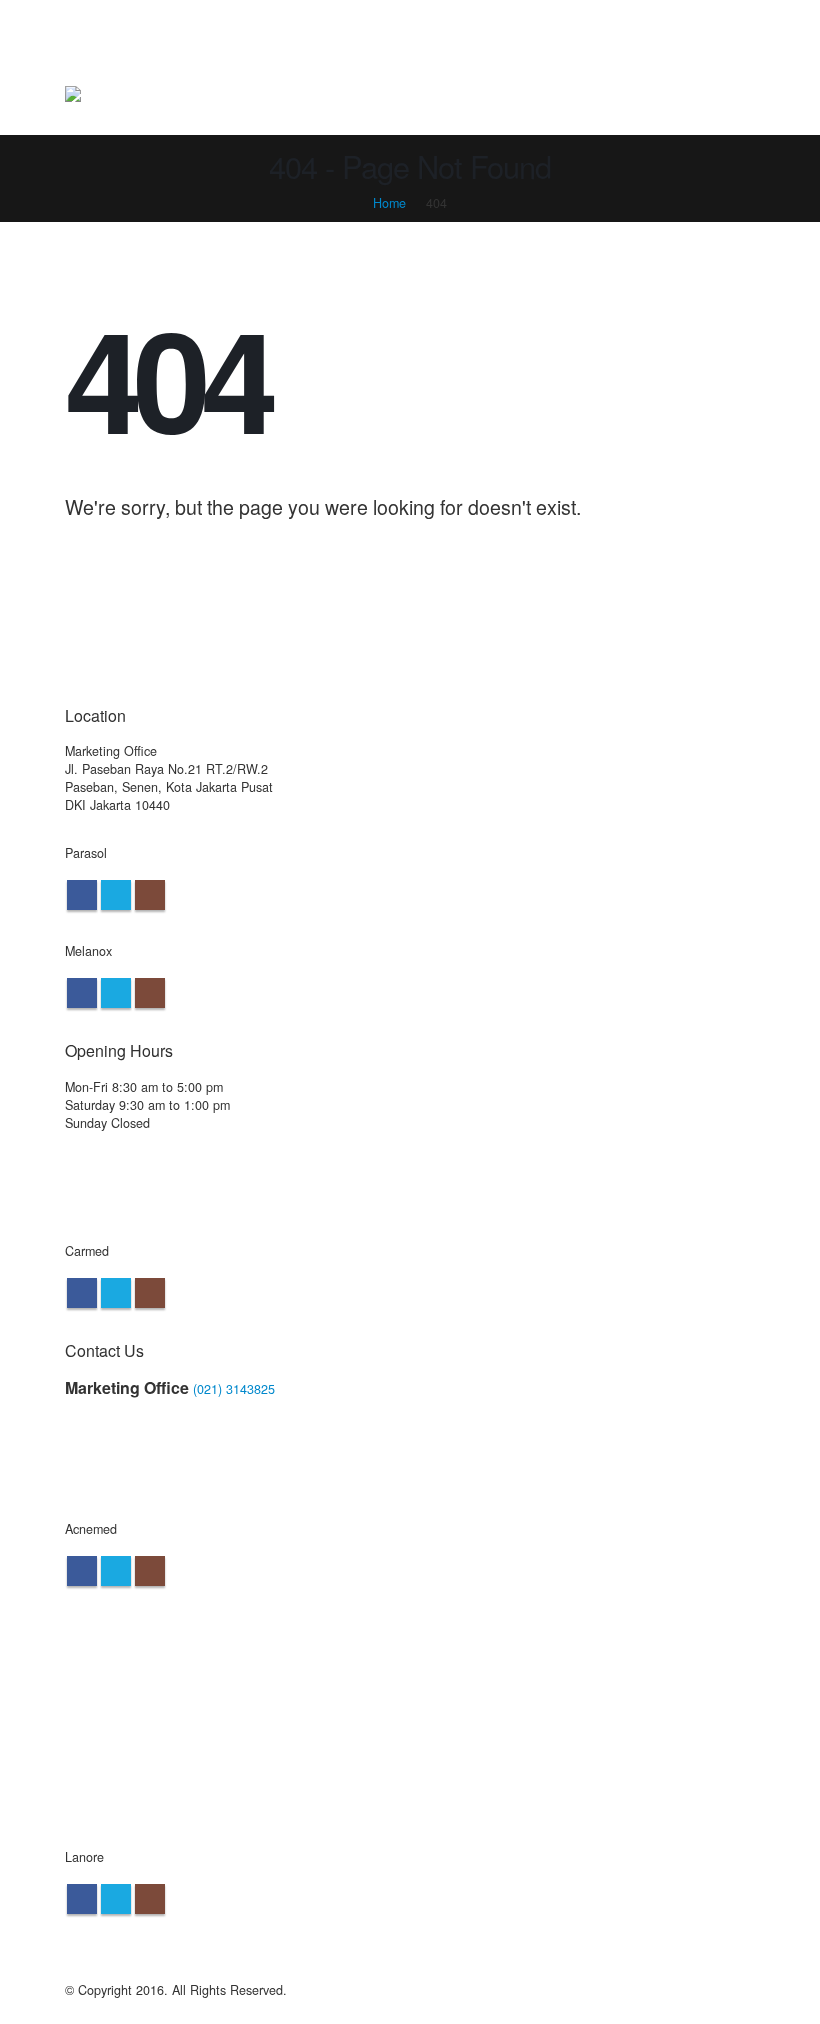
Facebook (82, 895)
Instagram (150, 895)
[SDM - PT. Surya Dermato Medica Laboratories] (88, 95)
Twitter (116, 895)
